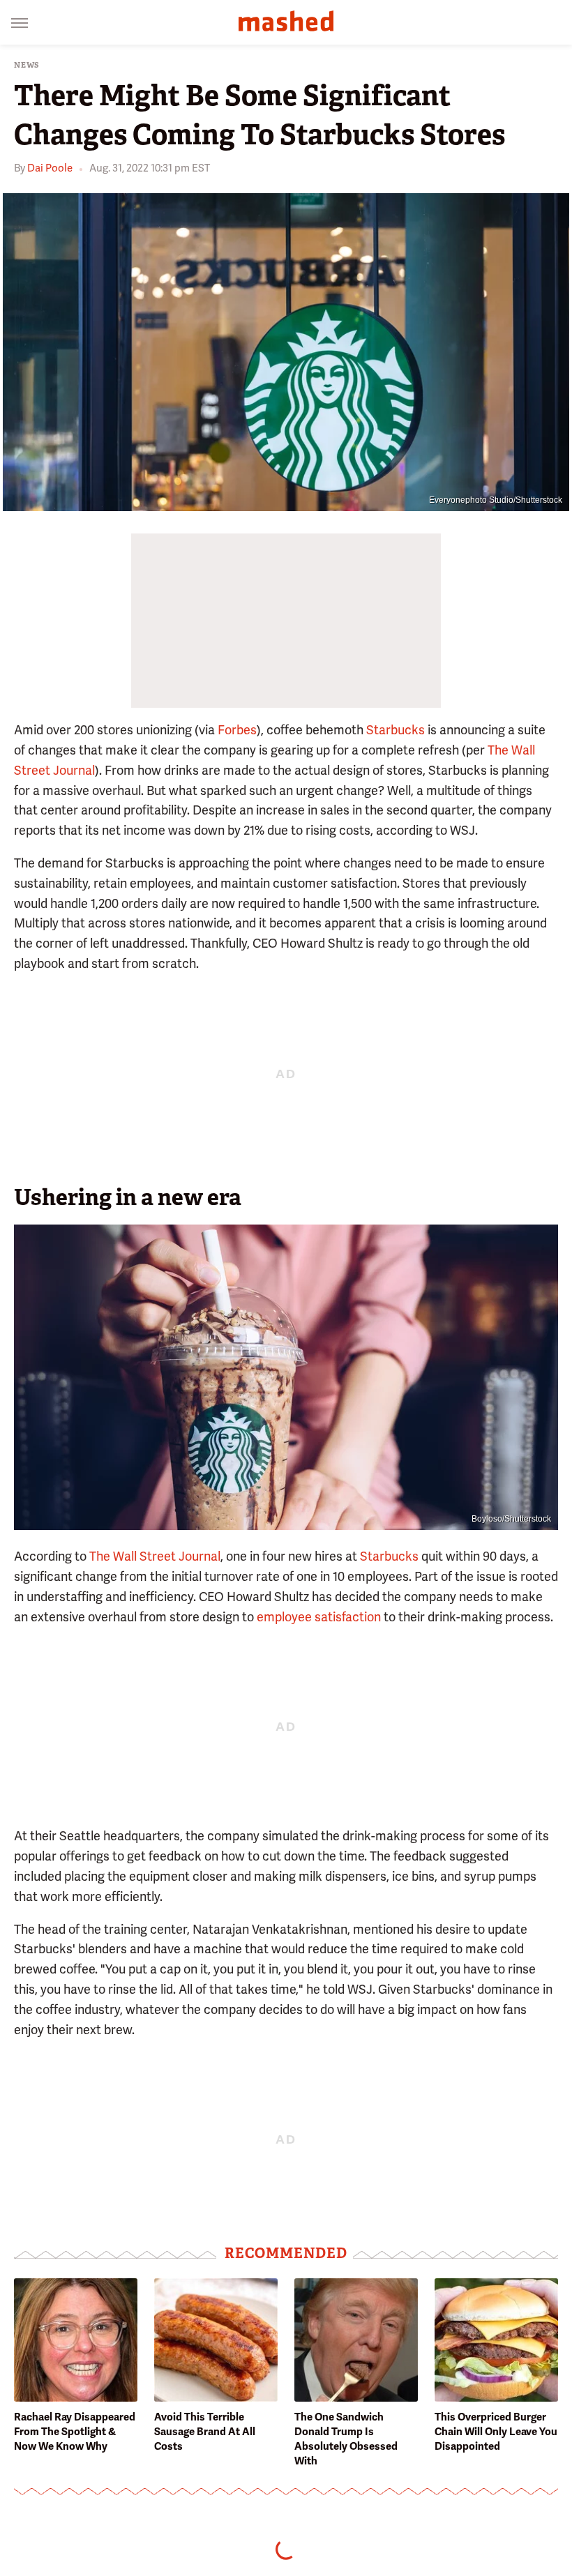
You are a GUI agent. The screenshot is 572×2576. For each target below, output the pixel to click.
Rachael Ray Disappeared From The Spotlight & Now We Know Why (75, 2432)
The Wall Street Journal (155, 1556)
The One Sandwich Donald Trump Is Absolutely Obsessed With (346, 2439)
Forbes (237, 730)
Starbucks (396, 730)
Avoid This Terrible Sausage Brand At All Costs (205, 2432)
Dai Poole (50, 168)
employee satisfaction (319, 1617)
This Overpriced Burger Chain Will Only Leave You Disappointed (496, 2432)
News (27, 65)
